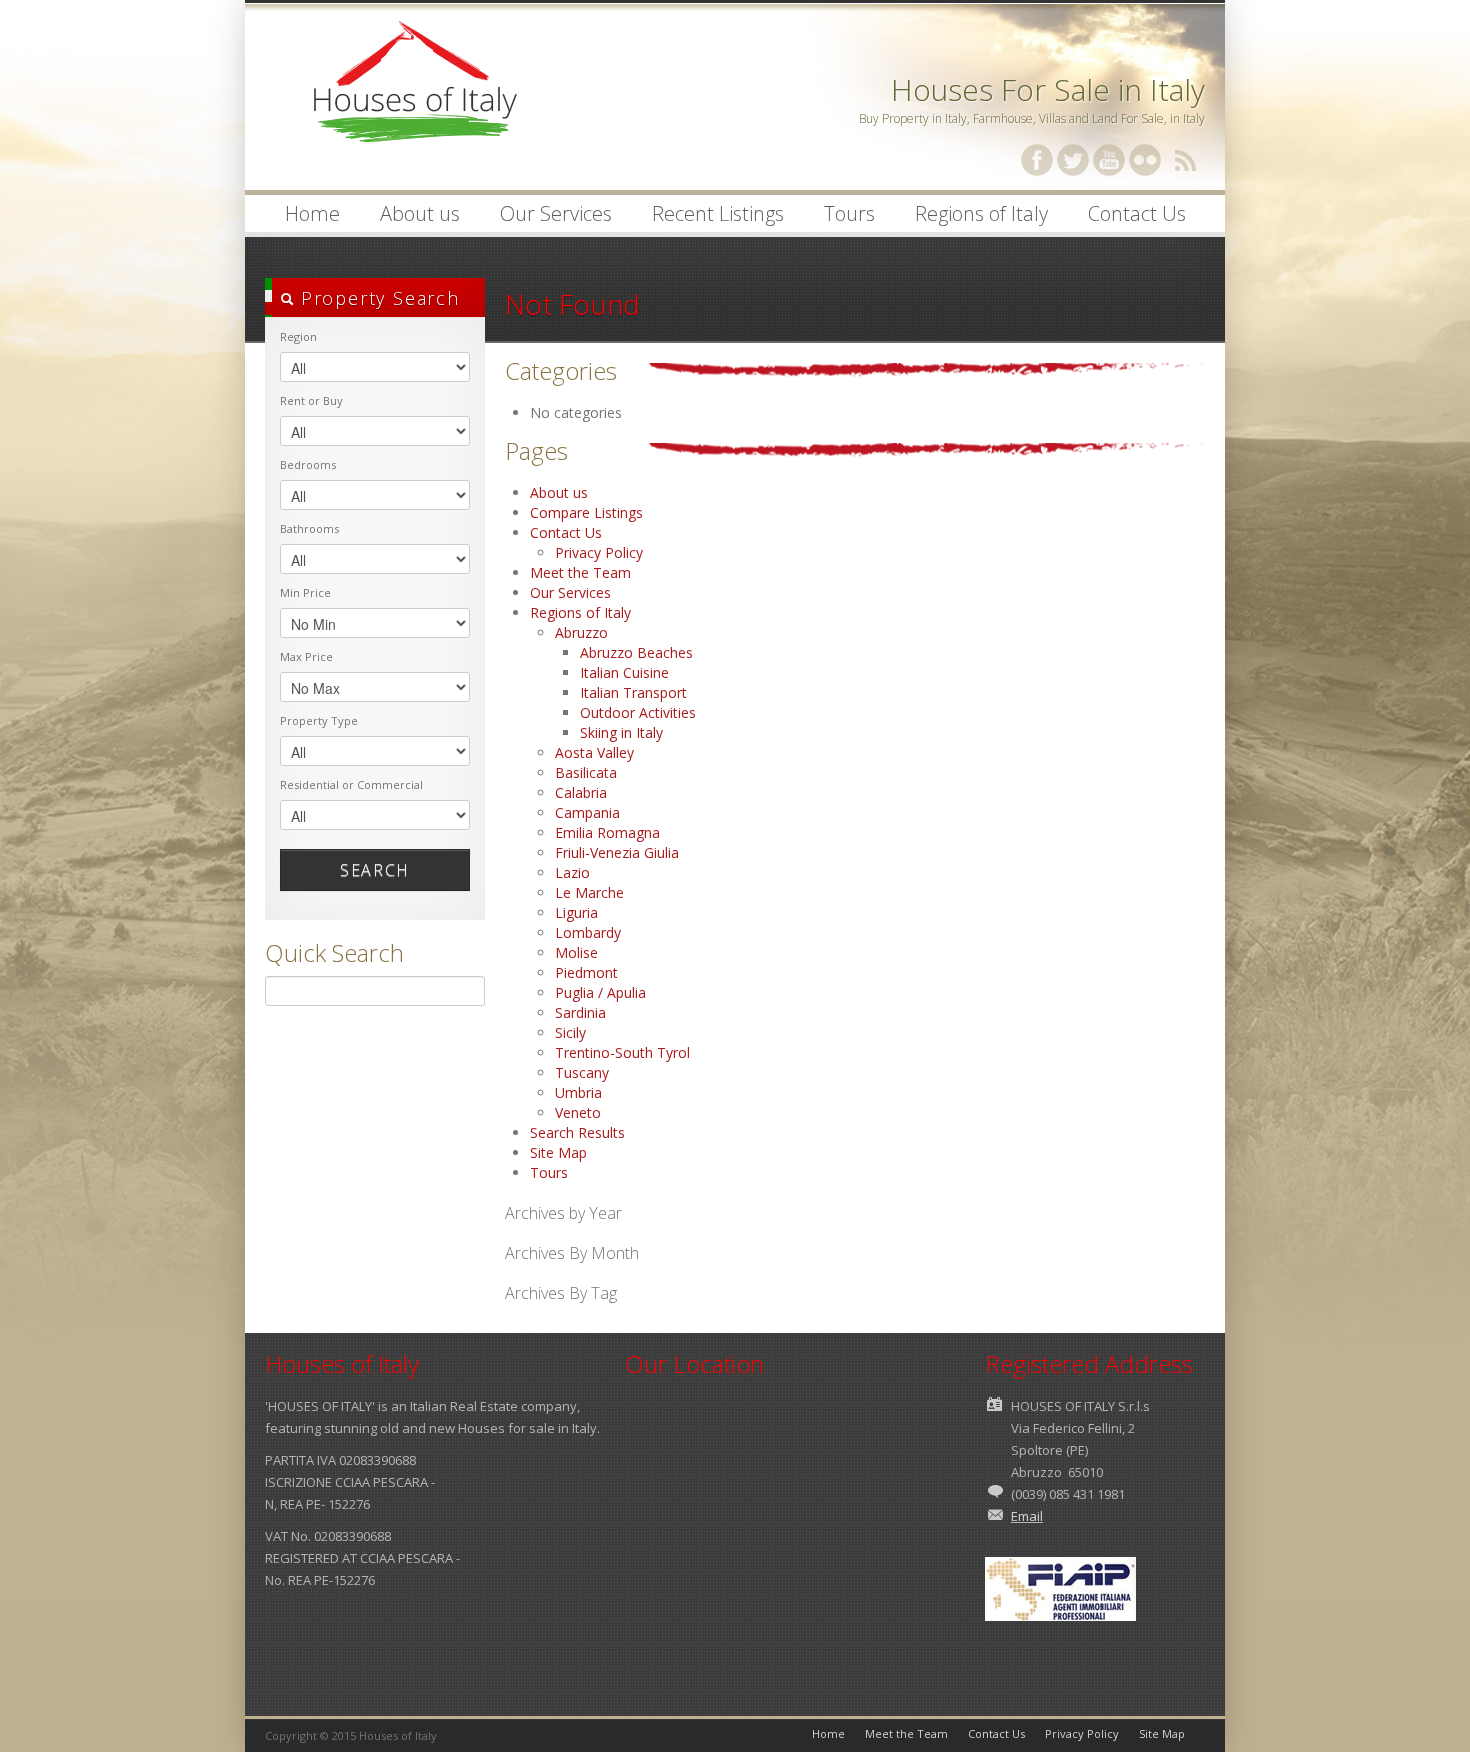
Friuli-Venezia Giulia (617, 852)
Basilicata (586, 772)
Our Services (556, 213)
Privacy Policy (599, 552)
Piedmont (586, 972)
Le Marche (589, 892)
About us (410, 216)
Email (1027, 1516)
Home (312, 213)
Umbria (578, 1092)
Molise (576, 952)
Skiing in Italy (621, 732)
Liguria (576, 912)
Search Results (577, 1132)
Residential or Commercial (351, 784)
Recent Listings (718, 213)
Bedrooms (308, 464)
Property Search (377, 298)
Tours (849, 213)
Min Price (305, 592)
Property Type (319, 720)
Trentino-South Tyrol (622, 1052)
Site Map (558, 1152)
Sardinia (580, 1012)
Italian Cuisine (624, 672)
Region (298, 336)
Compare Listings (586, 512)
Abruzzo (581, 632)
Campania (587, 812)
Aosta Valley (594, 752)
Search (375, 870)
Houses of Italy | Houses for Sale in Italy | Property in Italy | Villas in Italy (415, 100)
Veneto (578, 1112)
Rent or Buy (311, 400)
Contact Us (1137, 213)
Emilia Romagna (607, 832)
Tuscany (582, 1072)
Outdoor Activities (638, 712)
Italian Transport (633, 692)
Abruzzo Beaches (636, 652)
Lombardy (588, 932)
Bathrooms (309, 528)
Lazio (572, 872)
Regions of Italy (971, 216)
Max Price (306, 656)
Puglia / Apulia (600, 992)
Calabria (581, 792)
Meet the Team (580, 572)
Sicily (570, 1032)
